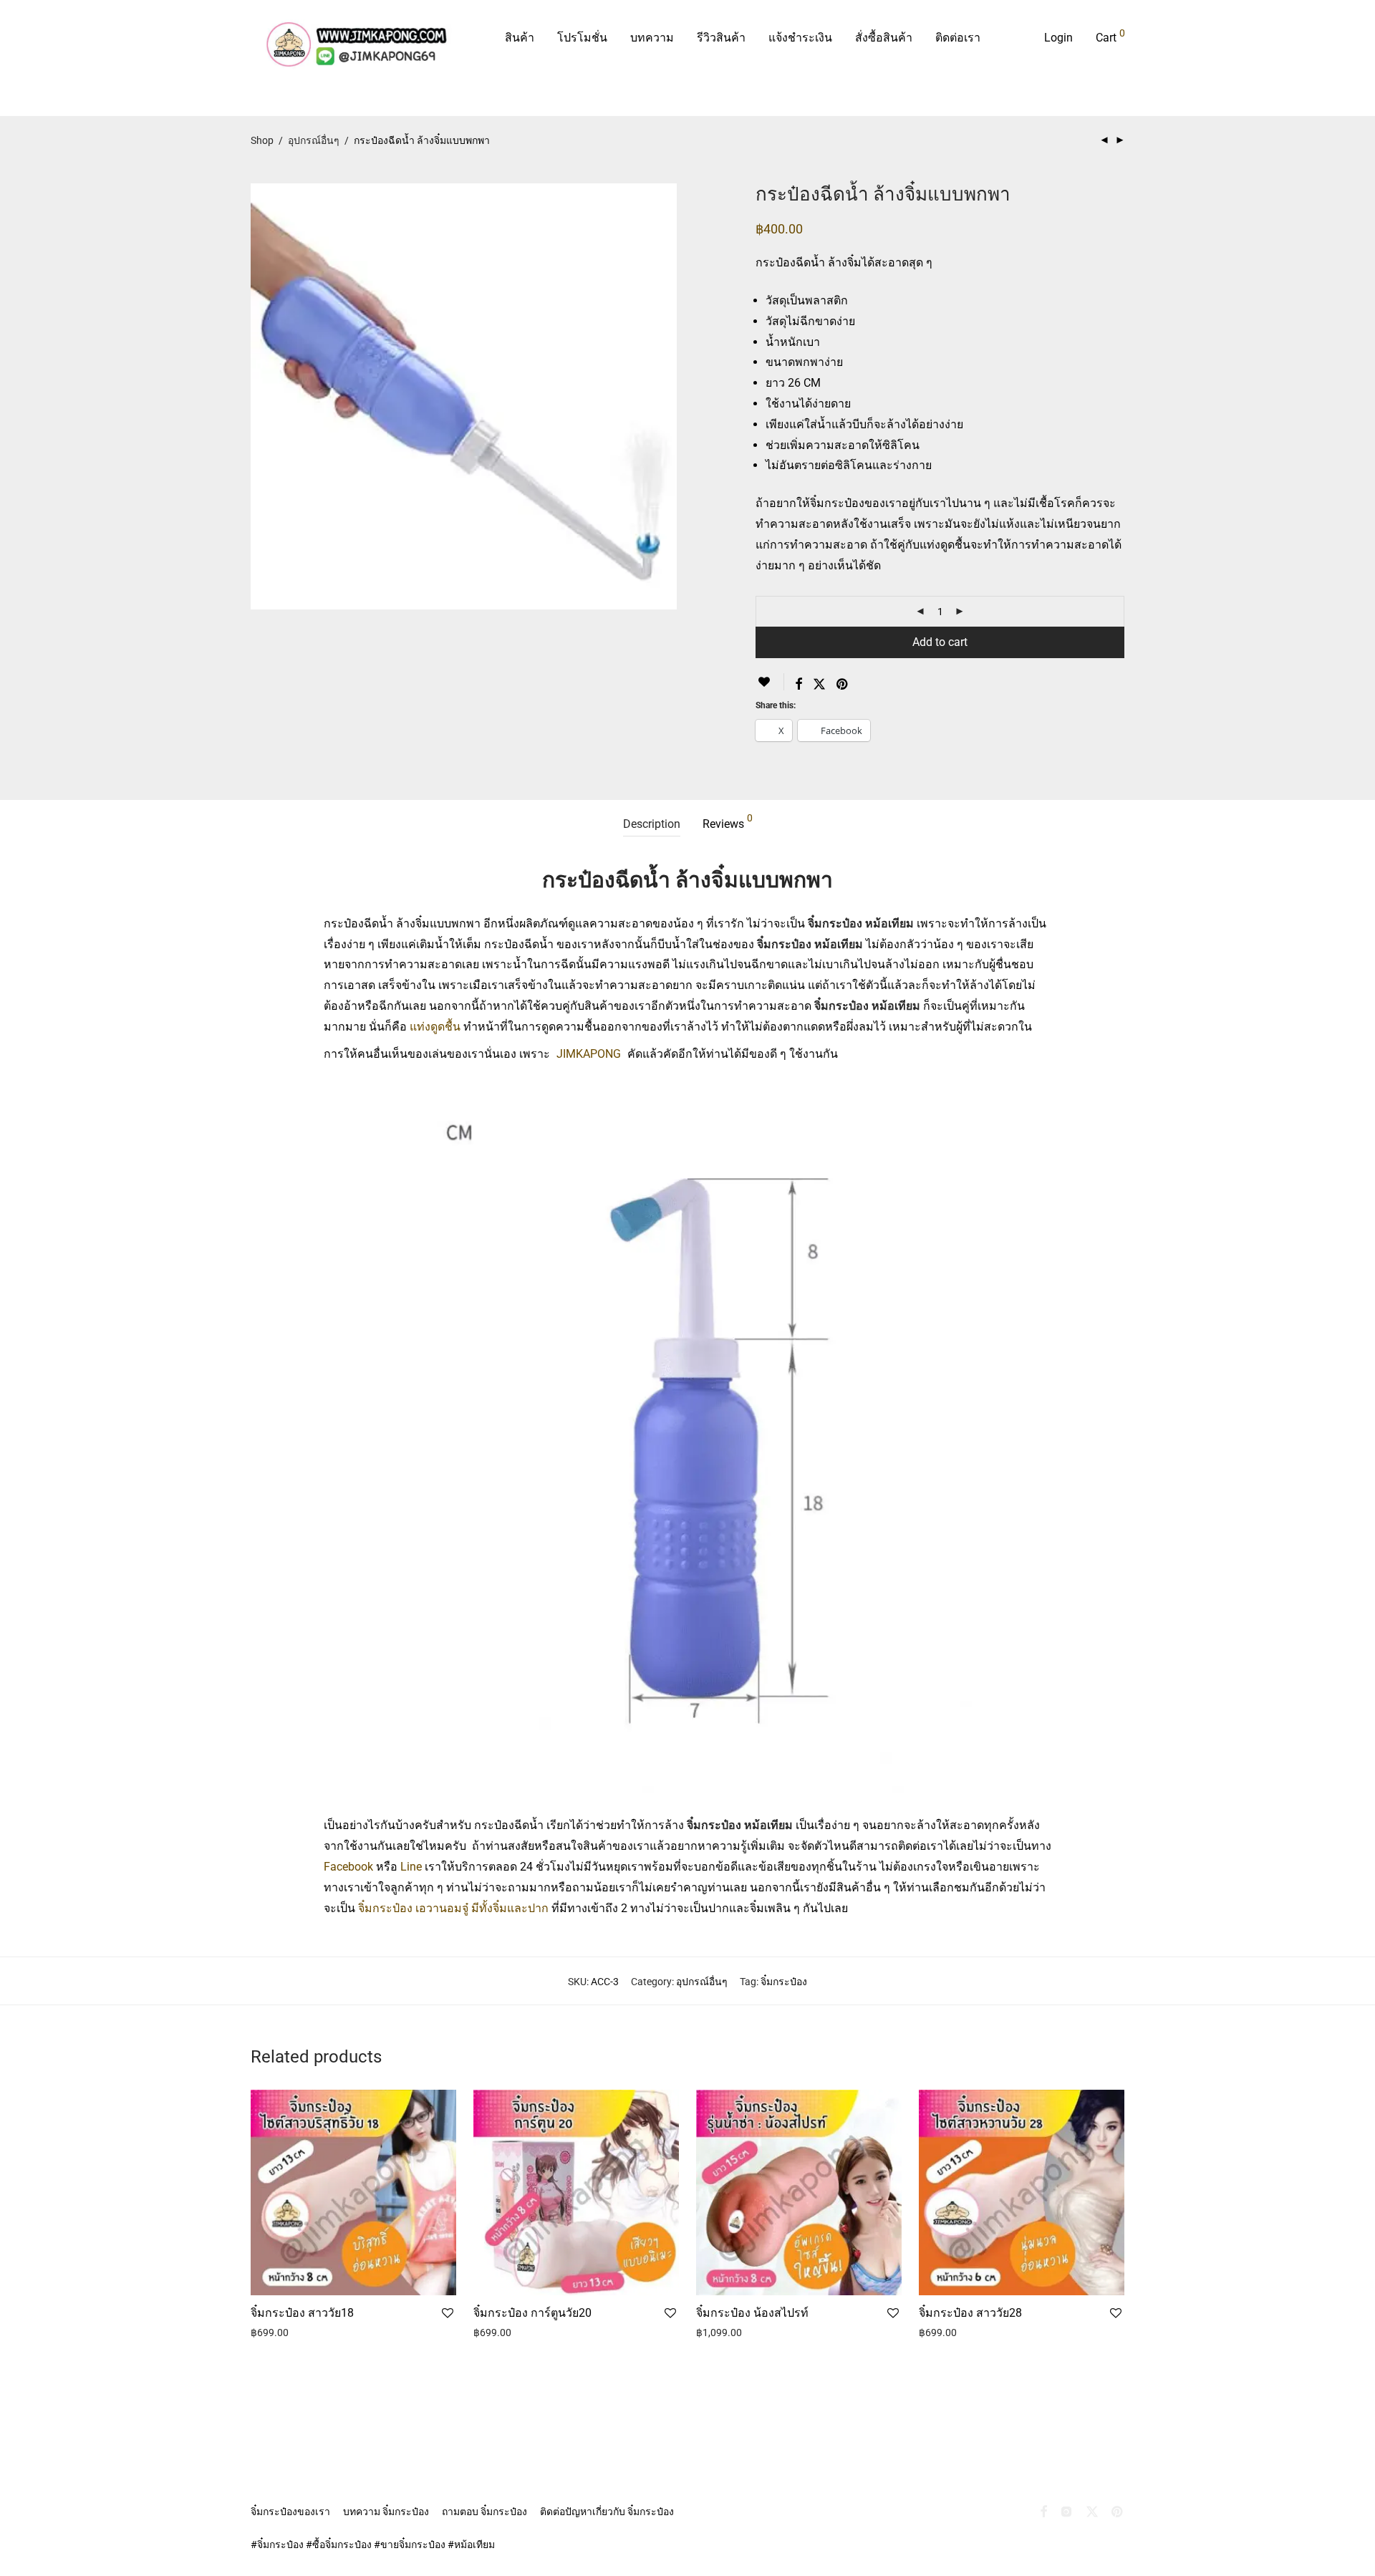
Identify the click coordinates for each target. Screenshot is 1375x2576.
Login (1058, 38)
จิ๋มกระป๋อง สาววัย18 (302, 2313)
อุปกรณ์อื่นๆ (314, 140)
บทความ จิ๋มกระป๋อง (386, 2512)
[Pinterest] (1118, 2511)
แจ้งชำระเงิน (800, 38)
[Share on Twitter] (819, 685)
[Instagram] (1066, 2511)
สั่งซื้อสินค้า (884, 38)
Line (411, 1867)
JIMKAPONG (589, 1054)
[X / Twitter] (1092, 2511)
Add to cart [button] (271, 2347)
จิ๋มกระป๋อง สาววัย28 (970, 2313)
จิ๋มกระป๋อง (784, 1982)
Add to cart (940, 642)
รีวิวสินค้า (721, 38)
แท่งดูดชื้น (435, 1027)
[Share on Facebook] (799, 685)
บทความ (652, 38)
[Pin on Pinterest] (843, 685)
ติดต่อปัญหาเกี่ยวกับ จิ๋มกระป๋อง (607, 2512)
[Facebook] (1043, 2511)
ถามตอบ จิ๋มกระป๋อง (484, 2512)
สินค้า (520, 38)
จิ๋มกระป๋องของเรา (290, 2512)
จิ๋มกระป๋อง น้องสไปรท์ (752, 2313)
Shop (262, 140)
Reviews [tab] (728, 822)
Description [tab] (652, 824)
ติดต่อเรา (958, 38)
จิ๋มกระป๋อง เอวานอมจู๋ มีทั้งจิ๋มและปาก (455, 1908)
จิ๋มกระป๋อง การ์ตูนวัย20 (532, 2313)
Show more (328, 2347)
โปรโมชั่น (582, 38)
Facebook (348, 1867)
